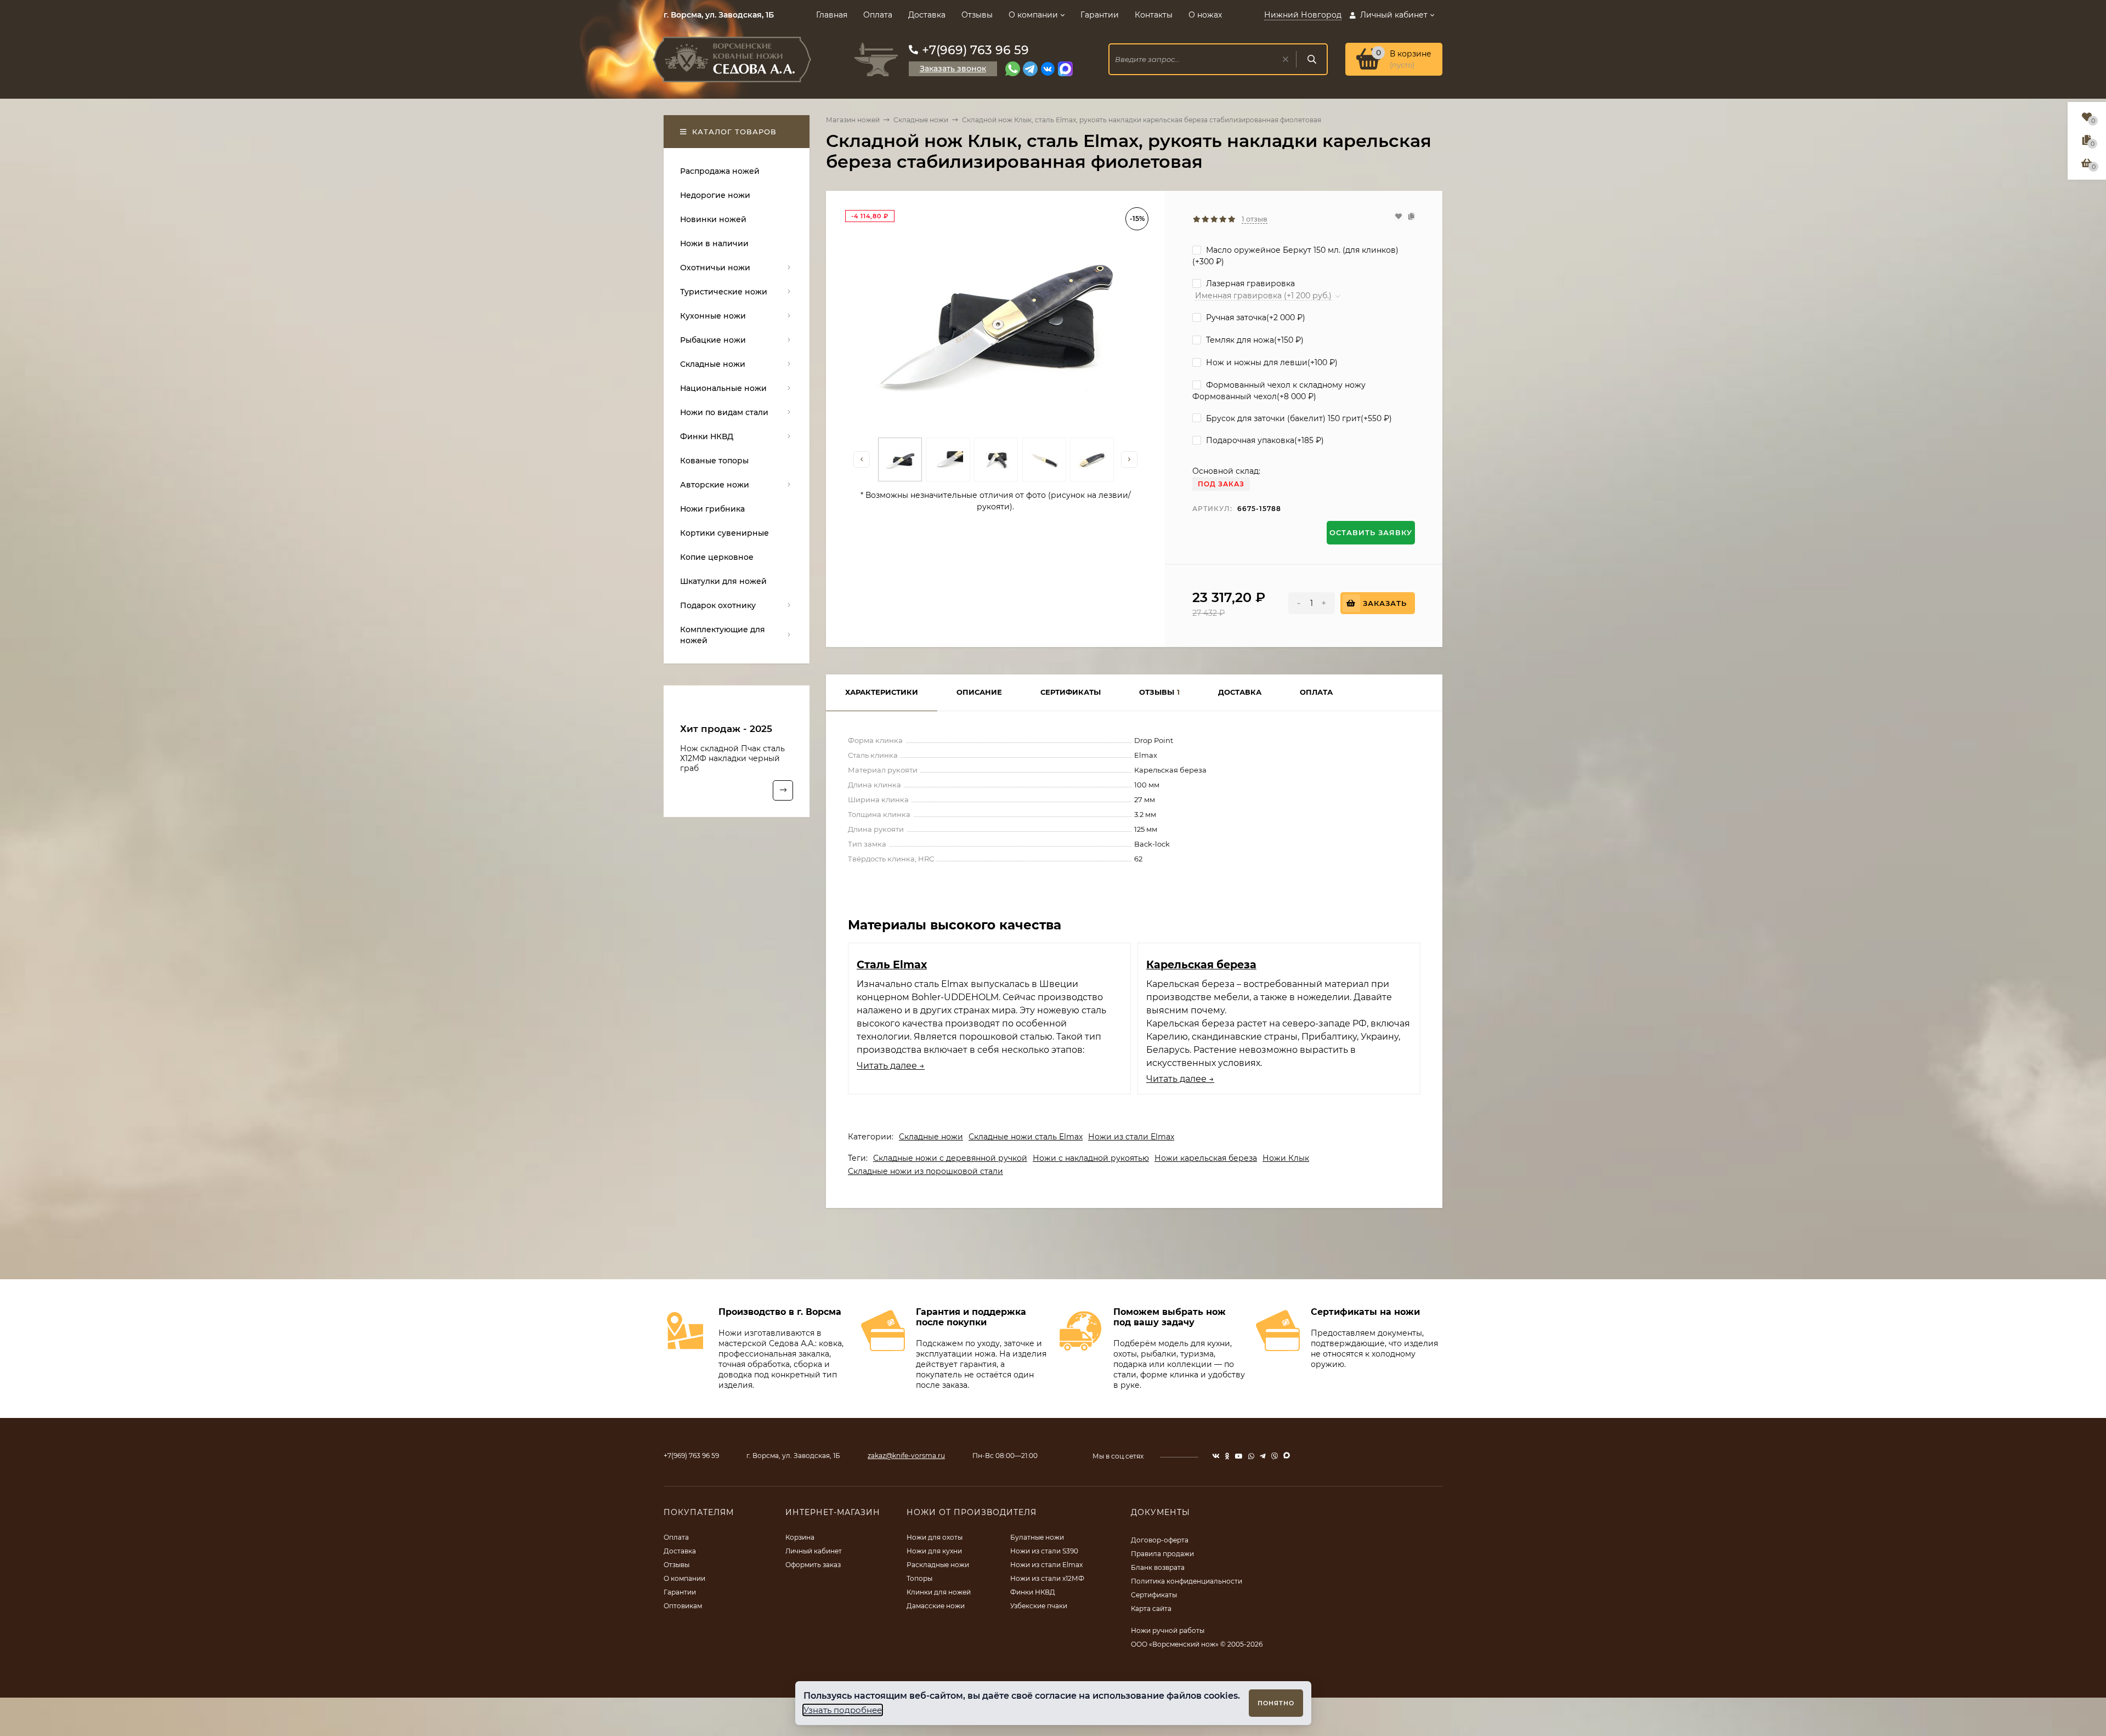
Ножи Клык (1286, 1158)
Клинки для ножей (939, 1592)
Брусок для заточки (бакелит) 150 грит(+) (1298, 418)
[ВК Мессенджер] (1048, 69)
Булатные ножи (1037, 1537)
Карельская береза (1201, 965)
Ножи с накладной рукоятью (1091, 1158)
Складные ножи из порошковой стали (925, 1171)
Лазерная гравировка (1249, 283)
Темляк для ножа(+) (1254, 340)
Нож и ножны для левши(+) (1271, 362)
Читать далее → (891, 1066)
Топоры (919, 1578)
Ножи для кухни (934, 1551)
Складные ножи (921, 120)
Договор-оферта (1160, 1540)
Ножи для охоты (935, 1537)
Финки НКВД (1033, 1592)
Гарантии (1100, 15)
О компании (1033, 15)
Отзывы (977, 15)
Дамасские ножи (936, 1606)
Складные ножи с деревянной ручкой (950, 1158)
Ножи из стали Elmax (1131, 1137)
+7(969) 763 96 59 (975, 50)
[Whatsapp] (1013, 69)
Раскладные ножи (938, 1565)
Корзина (800, 1537)
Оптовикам (683, 1606)
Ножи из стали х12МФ (1047, 1578)
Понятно (1276, 1703)
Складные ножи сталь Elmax (1026, 1137)
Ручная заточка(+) (1255, 317)
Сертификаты (1154, 1595)
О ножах (1205, 15)
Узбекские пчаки (1039, 1606)
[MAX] (1065, 69)
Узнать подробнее (843, 1710)
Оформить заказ (813, 1565)
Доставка (927, 15)
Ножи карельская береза (1206, 1158)
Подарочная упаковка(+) (1264, 440)
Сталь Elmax (892, 965)
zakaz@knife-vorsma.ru (906, 1456)
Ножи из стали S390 (1044, 1551)
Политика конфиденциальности (1187, 1581)
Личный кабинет (814, 1551)
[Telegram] (1030, 69)
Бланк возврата (1158, 1567)
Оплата (878, 15)
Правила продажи (1162, 1554)
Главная (832, 15)
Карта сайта (1151, 1609)
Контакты (1154, 15)
